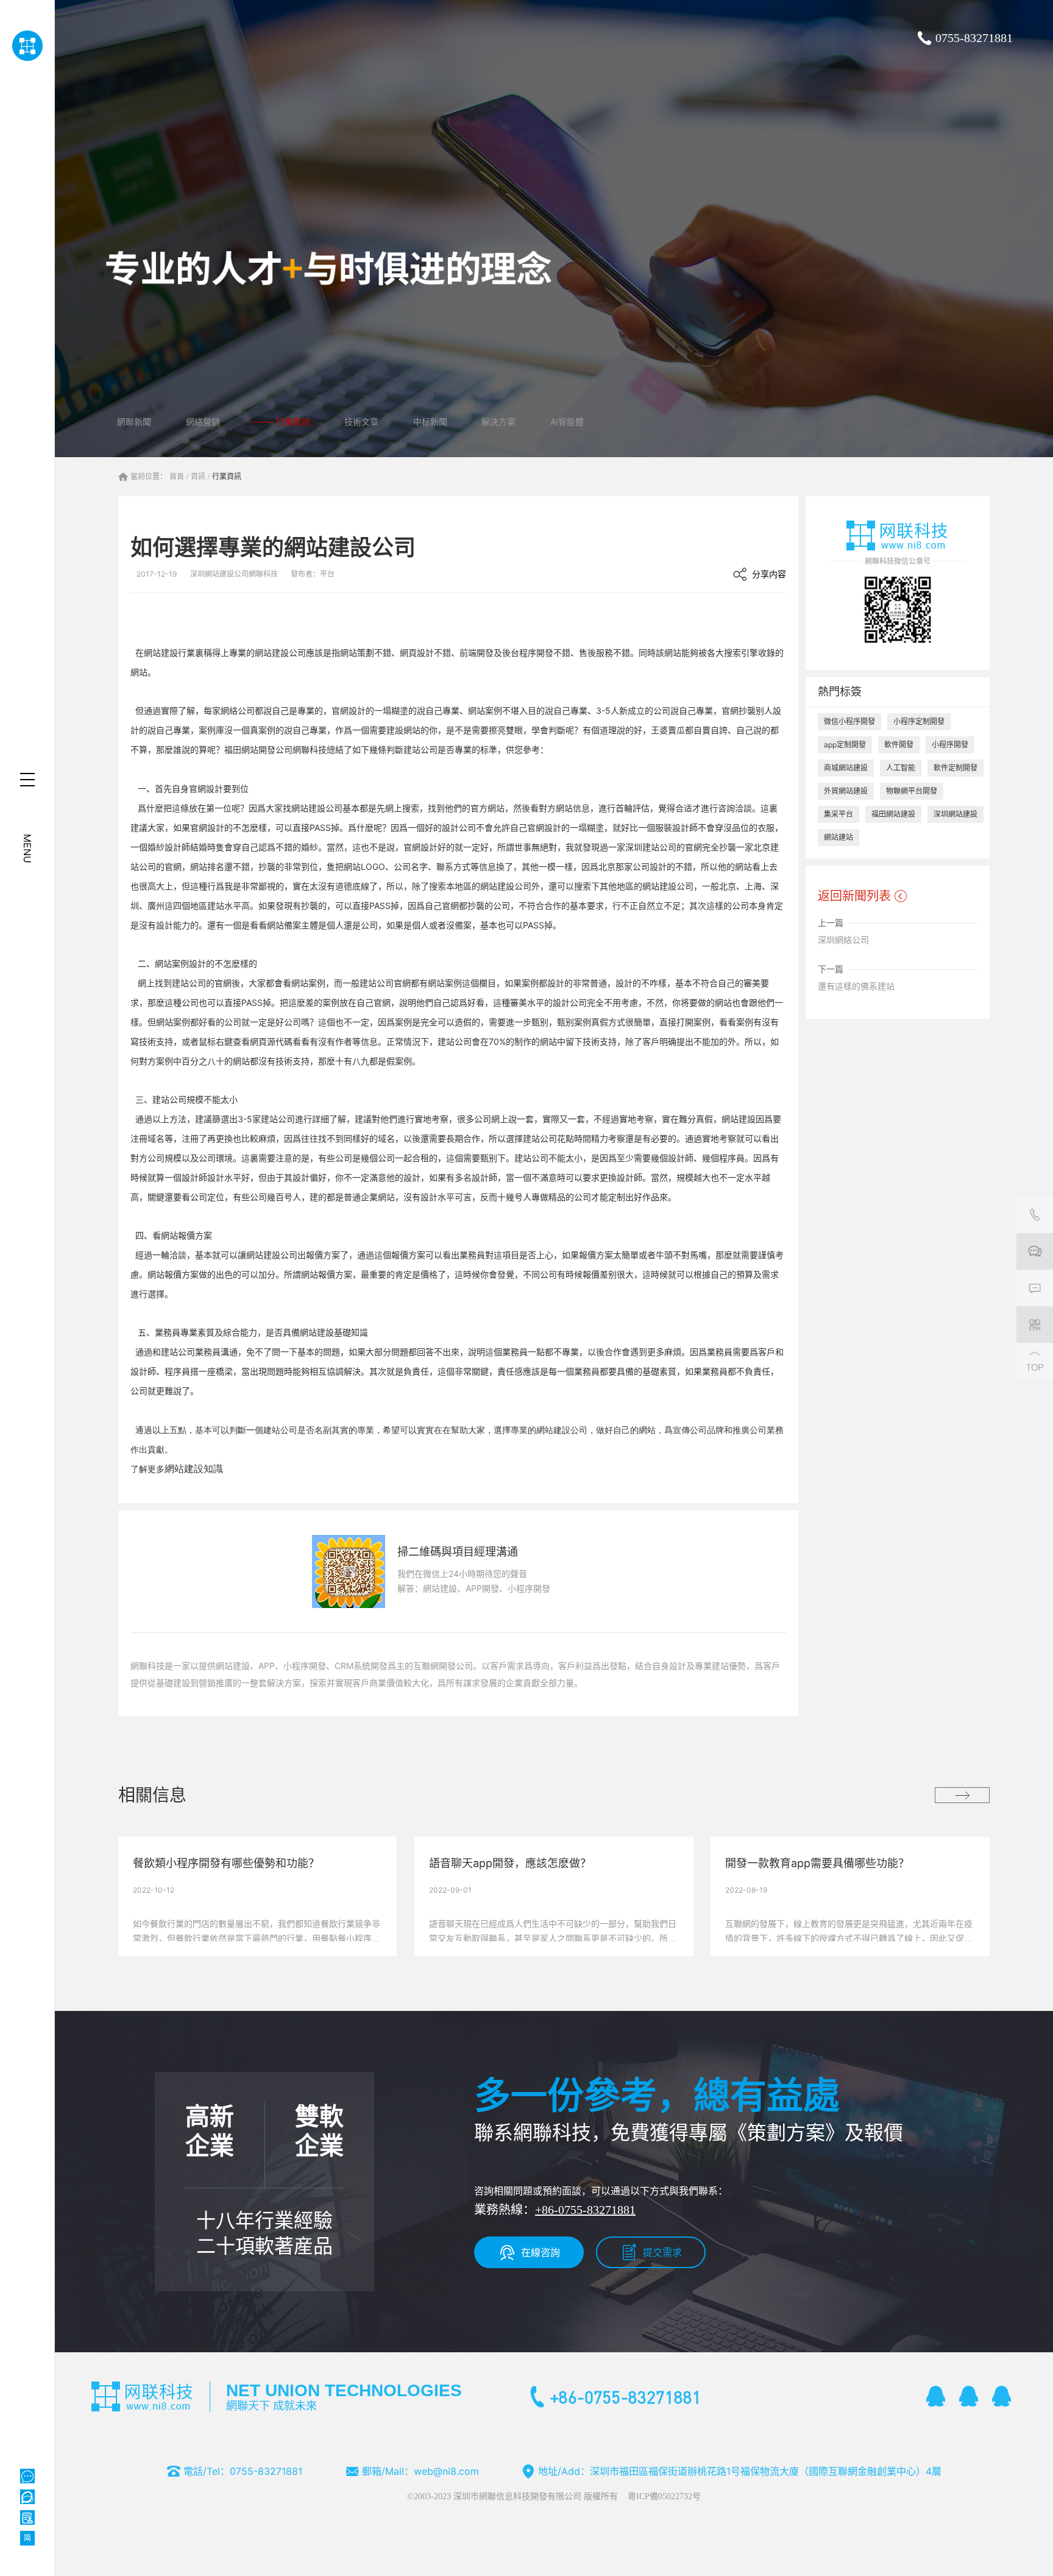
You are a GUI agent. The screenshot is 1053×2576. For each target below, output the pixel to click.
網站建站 (838, 837)
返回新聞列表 (854, 896)
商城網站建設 (846, 768)
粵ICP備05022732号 (664, 2496)
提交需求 (662, 2252)
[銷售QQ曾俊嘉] (1002, 2396)
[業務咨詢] (1035, 1251)
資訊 (198, 477)
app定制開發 (845, 745)
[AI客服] (27, 2476)
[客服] (1035, 1215)
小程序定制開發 (919, 721)
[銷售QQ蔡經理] (936, 2396)
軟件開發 (899, 745)
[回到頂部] (1035, 1361)
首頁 (177, 477)
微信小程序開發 (849, 721)
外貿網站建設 (846, 791)
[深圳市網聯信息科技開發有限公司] (27, 46)
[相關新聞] (962, 1795)
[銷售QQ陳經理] (969, 2396)
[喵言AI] (27, 2497)
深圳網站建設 (955, 814)
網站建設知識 (194, 1469)
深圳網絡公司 (843, 940)
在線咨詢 (541, 2252)
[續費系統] (27, 2517)
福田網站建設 (893, 814)
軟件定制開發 (955, 768)
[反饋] (1035, 1288)
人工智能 (901, 768)
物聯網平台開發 (912, 791)
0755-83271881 (974, 38)
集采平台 (838, 814)
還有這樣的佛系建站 (856, 986)
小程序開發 (950, 745)
